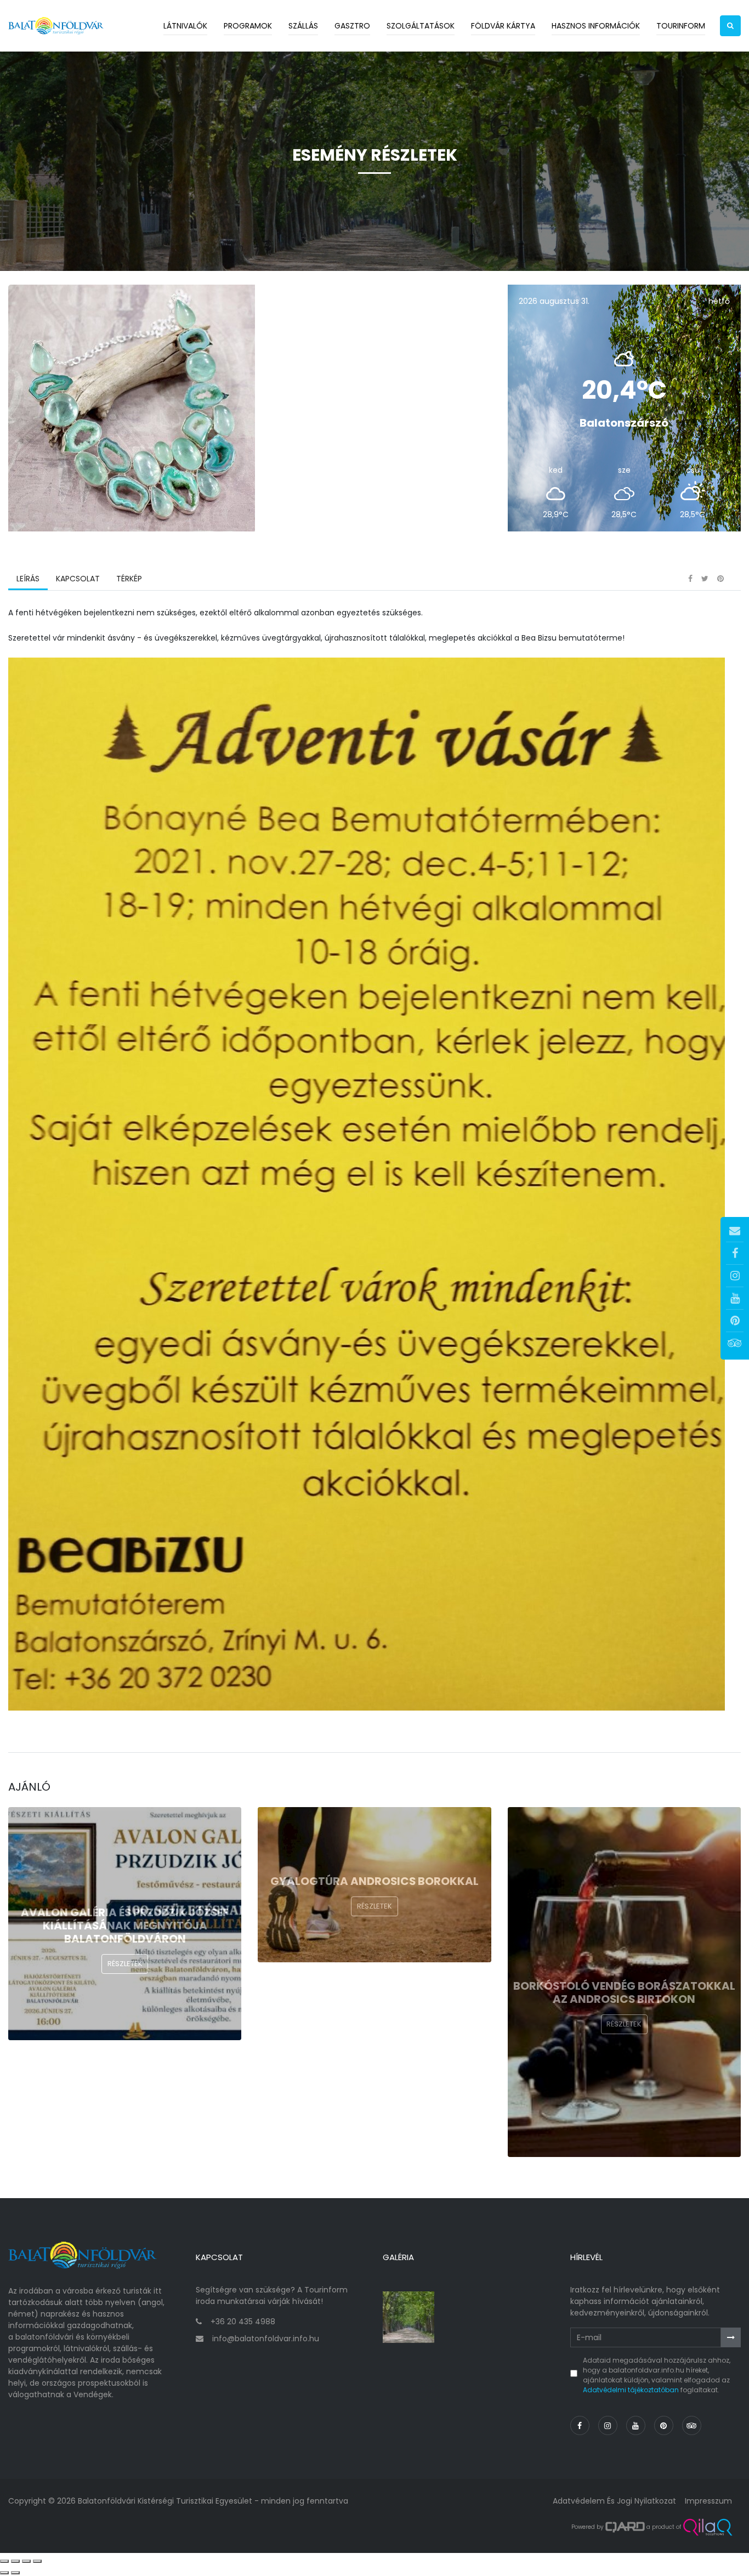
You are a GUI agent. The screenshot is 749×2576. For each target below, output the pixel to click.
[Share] (15, 2561)
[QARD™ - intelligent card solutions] (625, 2527)
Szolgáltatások (421, 26)
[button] (730, 26)
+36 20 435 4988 (243, 2322)
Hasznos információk (596, 26)
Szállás (303, 26)
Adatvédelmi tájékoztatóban (631, 2390)
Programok (248, 26)
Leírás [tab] (28, 579)
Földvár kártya (503, 26)
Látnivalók (185, 26)
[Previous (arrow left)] (4, 2573)
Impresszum (708, 2501)
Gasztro (352, 26)
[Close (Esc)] (4, 2561)
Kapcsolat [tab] (78, 579)
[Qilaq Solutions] (708, 2527)
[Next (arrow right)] (15, 2573)
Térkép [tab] (129, 579)
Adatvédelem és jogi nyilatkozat (614, 2501)
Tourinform (681, 26)
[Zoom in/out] (37, 2561)
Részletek (125, 1964)
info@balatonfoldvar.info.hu (266, 2339)
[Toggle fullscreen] (26, 2561)
